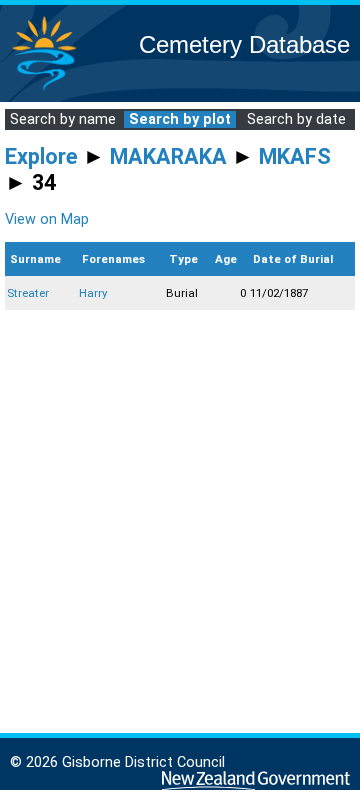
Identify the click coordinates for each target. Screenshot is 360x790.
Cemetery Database (244, 44)
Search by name (63, 119)
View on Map (47, 219)
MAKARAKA (168, 156)
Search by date (296, 119)
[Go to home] (44, 89)
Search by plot (180, 119)
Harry (93, 293)
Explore (41, 156)
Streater (28, 293)
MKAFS (295, 156)
